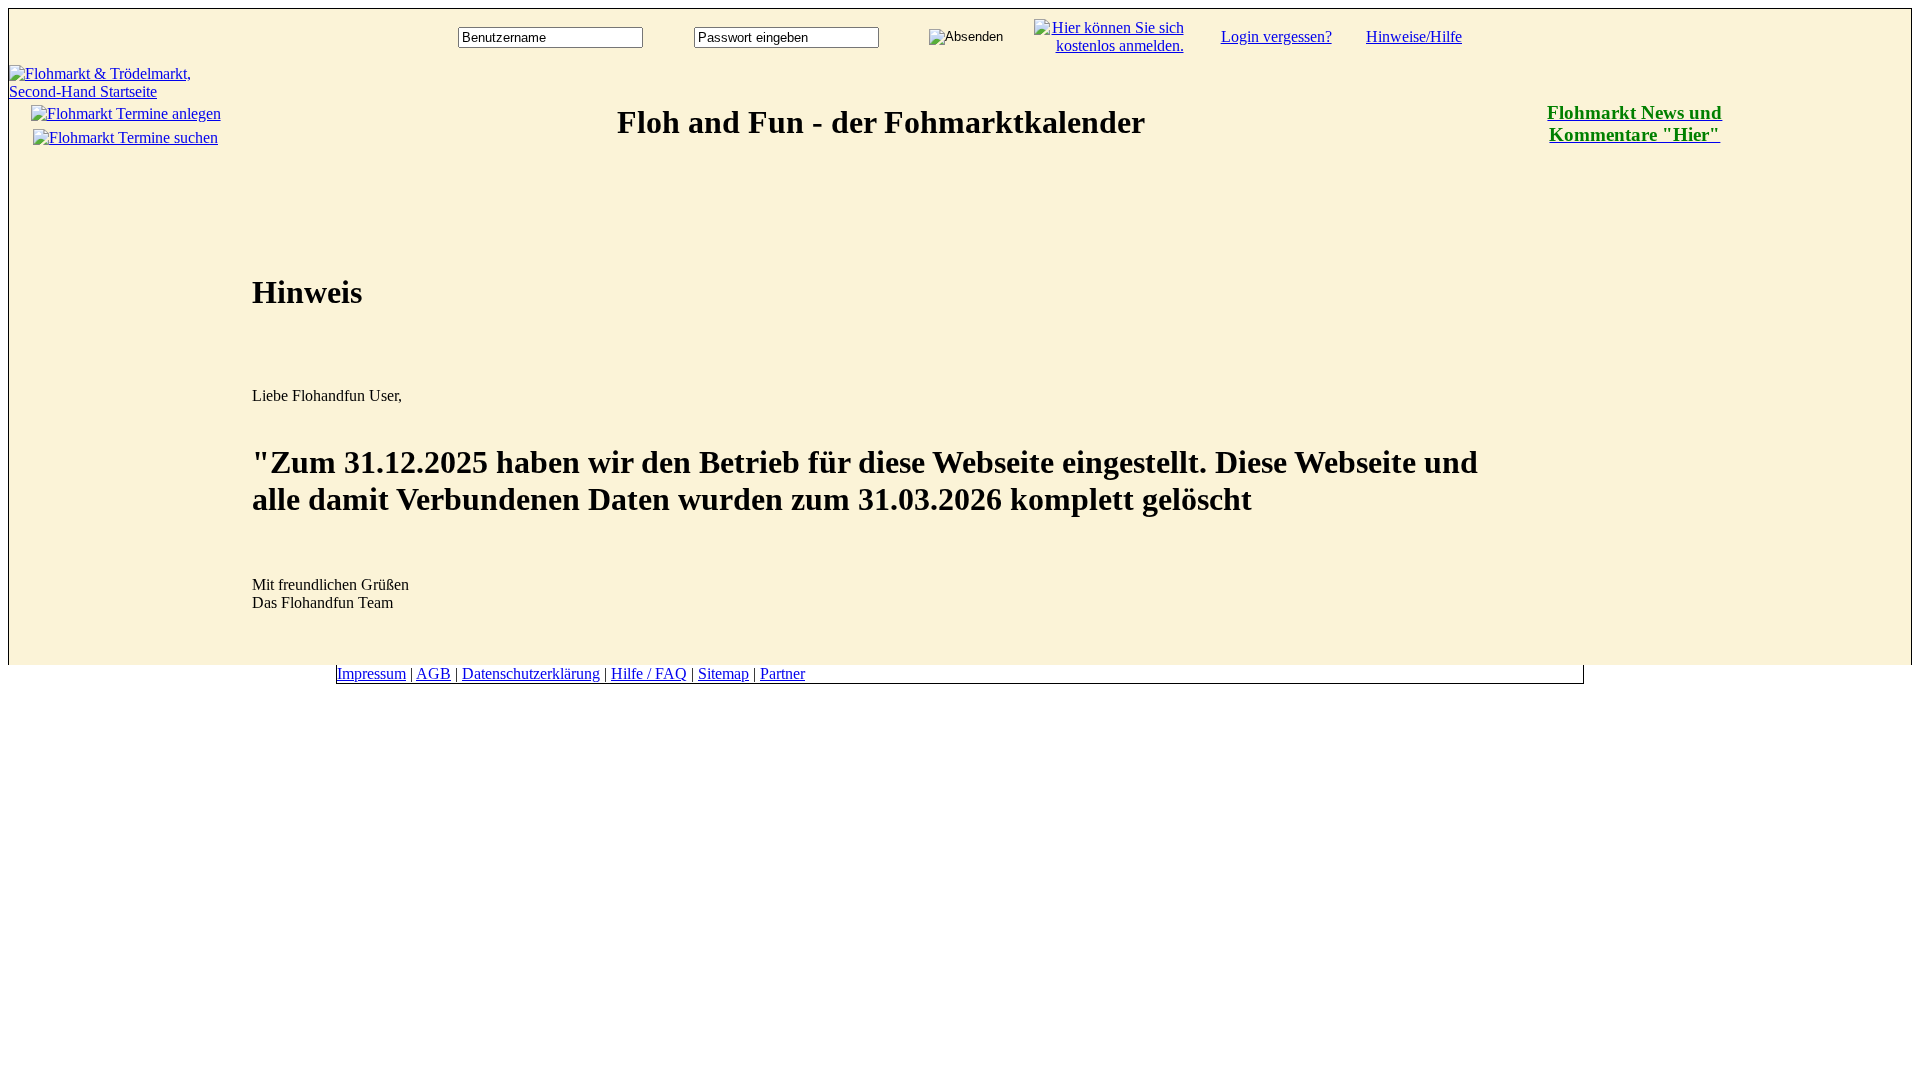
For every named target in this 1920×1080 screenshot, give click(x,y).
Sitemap (723, 673)
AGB (433, 673)
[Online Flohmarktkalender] (125, 91)
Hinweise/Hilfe (1414, 36)
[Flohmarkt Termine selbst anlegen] (126, 113)
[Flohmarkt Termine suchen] (125, 137)
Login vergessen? (1276, 36)
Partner (782, 673)
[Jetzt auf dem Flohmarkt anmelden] (1109, 45)
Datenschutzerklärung (531, 673)
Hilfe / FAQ (649, 673)
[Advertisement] (1831, 365)
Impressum (371, 673)
